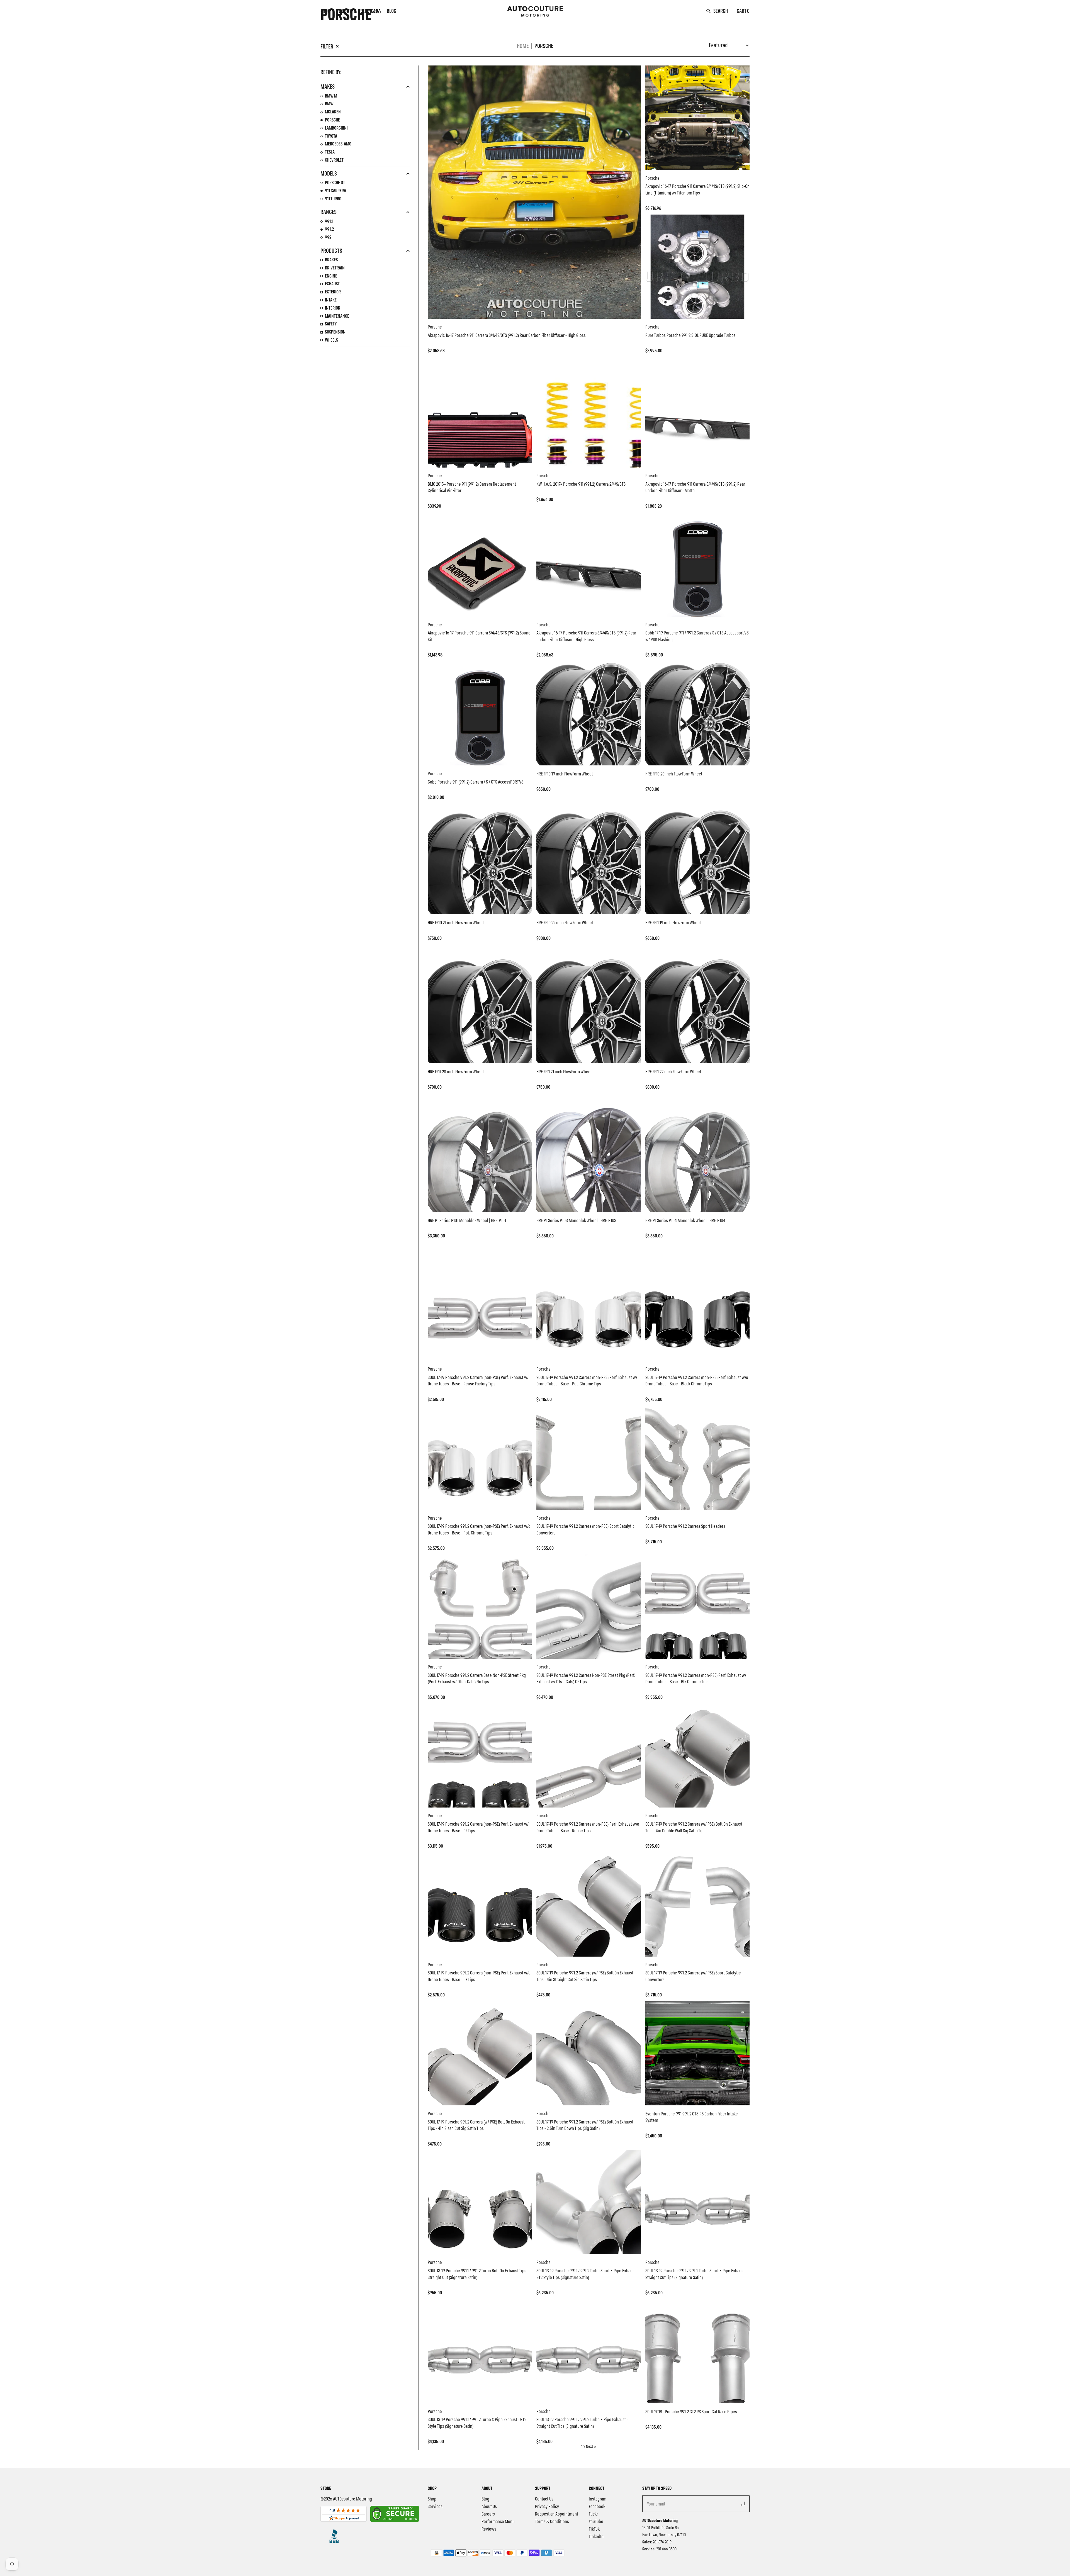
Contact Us (544, 2499)
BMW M (331, 96)
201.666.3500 (666, 2549)
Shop (325, 11)
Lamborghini (336, 128)
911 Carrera (335, 191)
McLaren (333, 112)
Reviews (489, 2529)
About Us (489, 2507)
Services (369, 11)
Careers (488, 2514)
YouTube (596, 2522)
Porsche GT (335, 183)
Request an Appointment (557, 2514)
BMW (329, 104)
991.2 (329, 229)
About (345, 11)
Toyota (331, 136)
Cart (743, 11)
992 (328, 237)
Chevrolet (334, 160)
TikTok (594, 2529)
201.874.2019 (662, 2542)
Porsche (544, 46)
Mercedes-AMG (338, 144)
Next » (591, 2447)
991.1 (329, 222)
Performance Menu (498, 2522)
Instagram (598, 2499)
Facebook (597, 2507)
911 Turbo (333, 199)
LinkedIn (596, 2537)
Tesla (330, 152)
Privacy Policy (547, 2507)
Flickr (593, 2514)
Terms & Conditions (552, 2522)
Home (523, 46)
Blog (391, 11)
